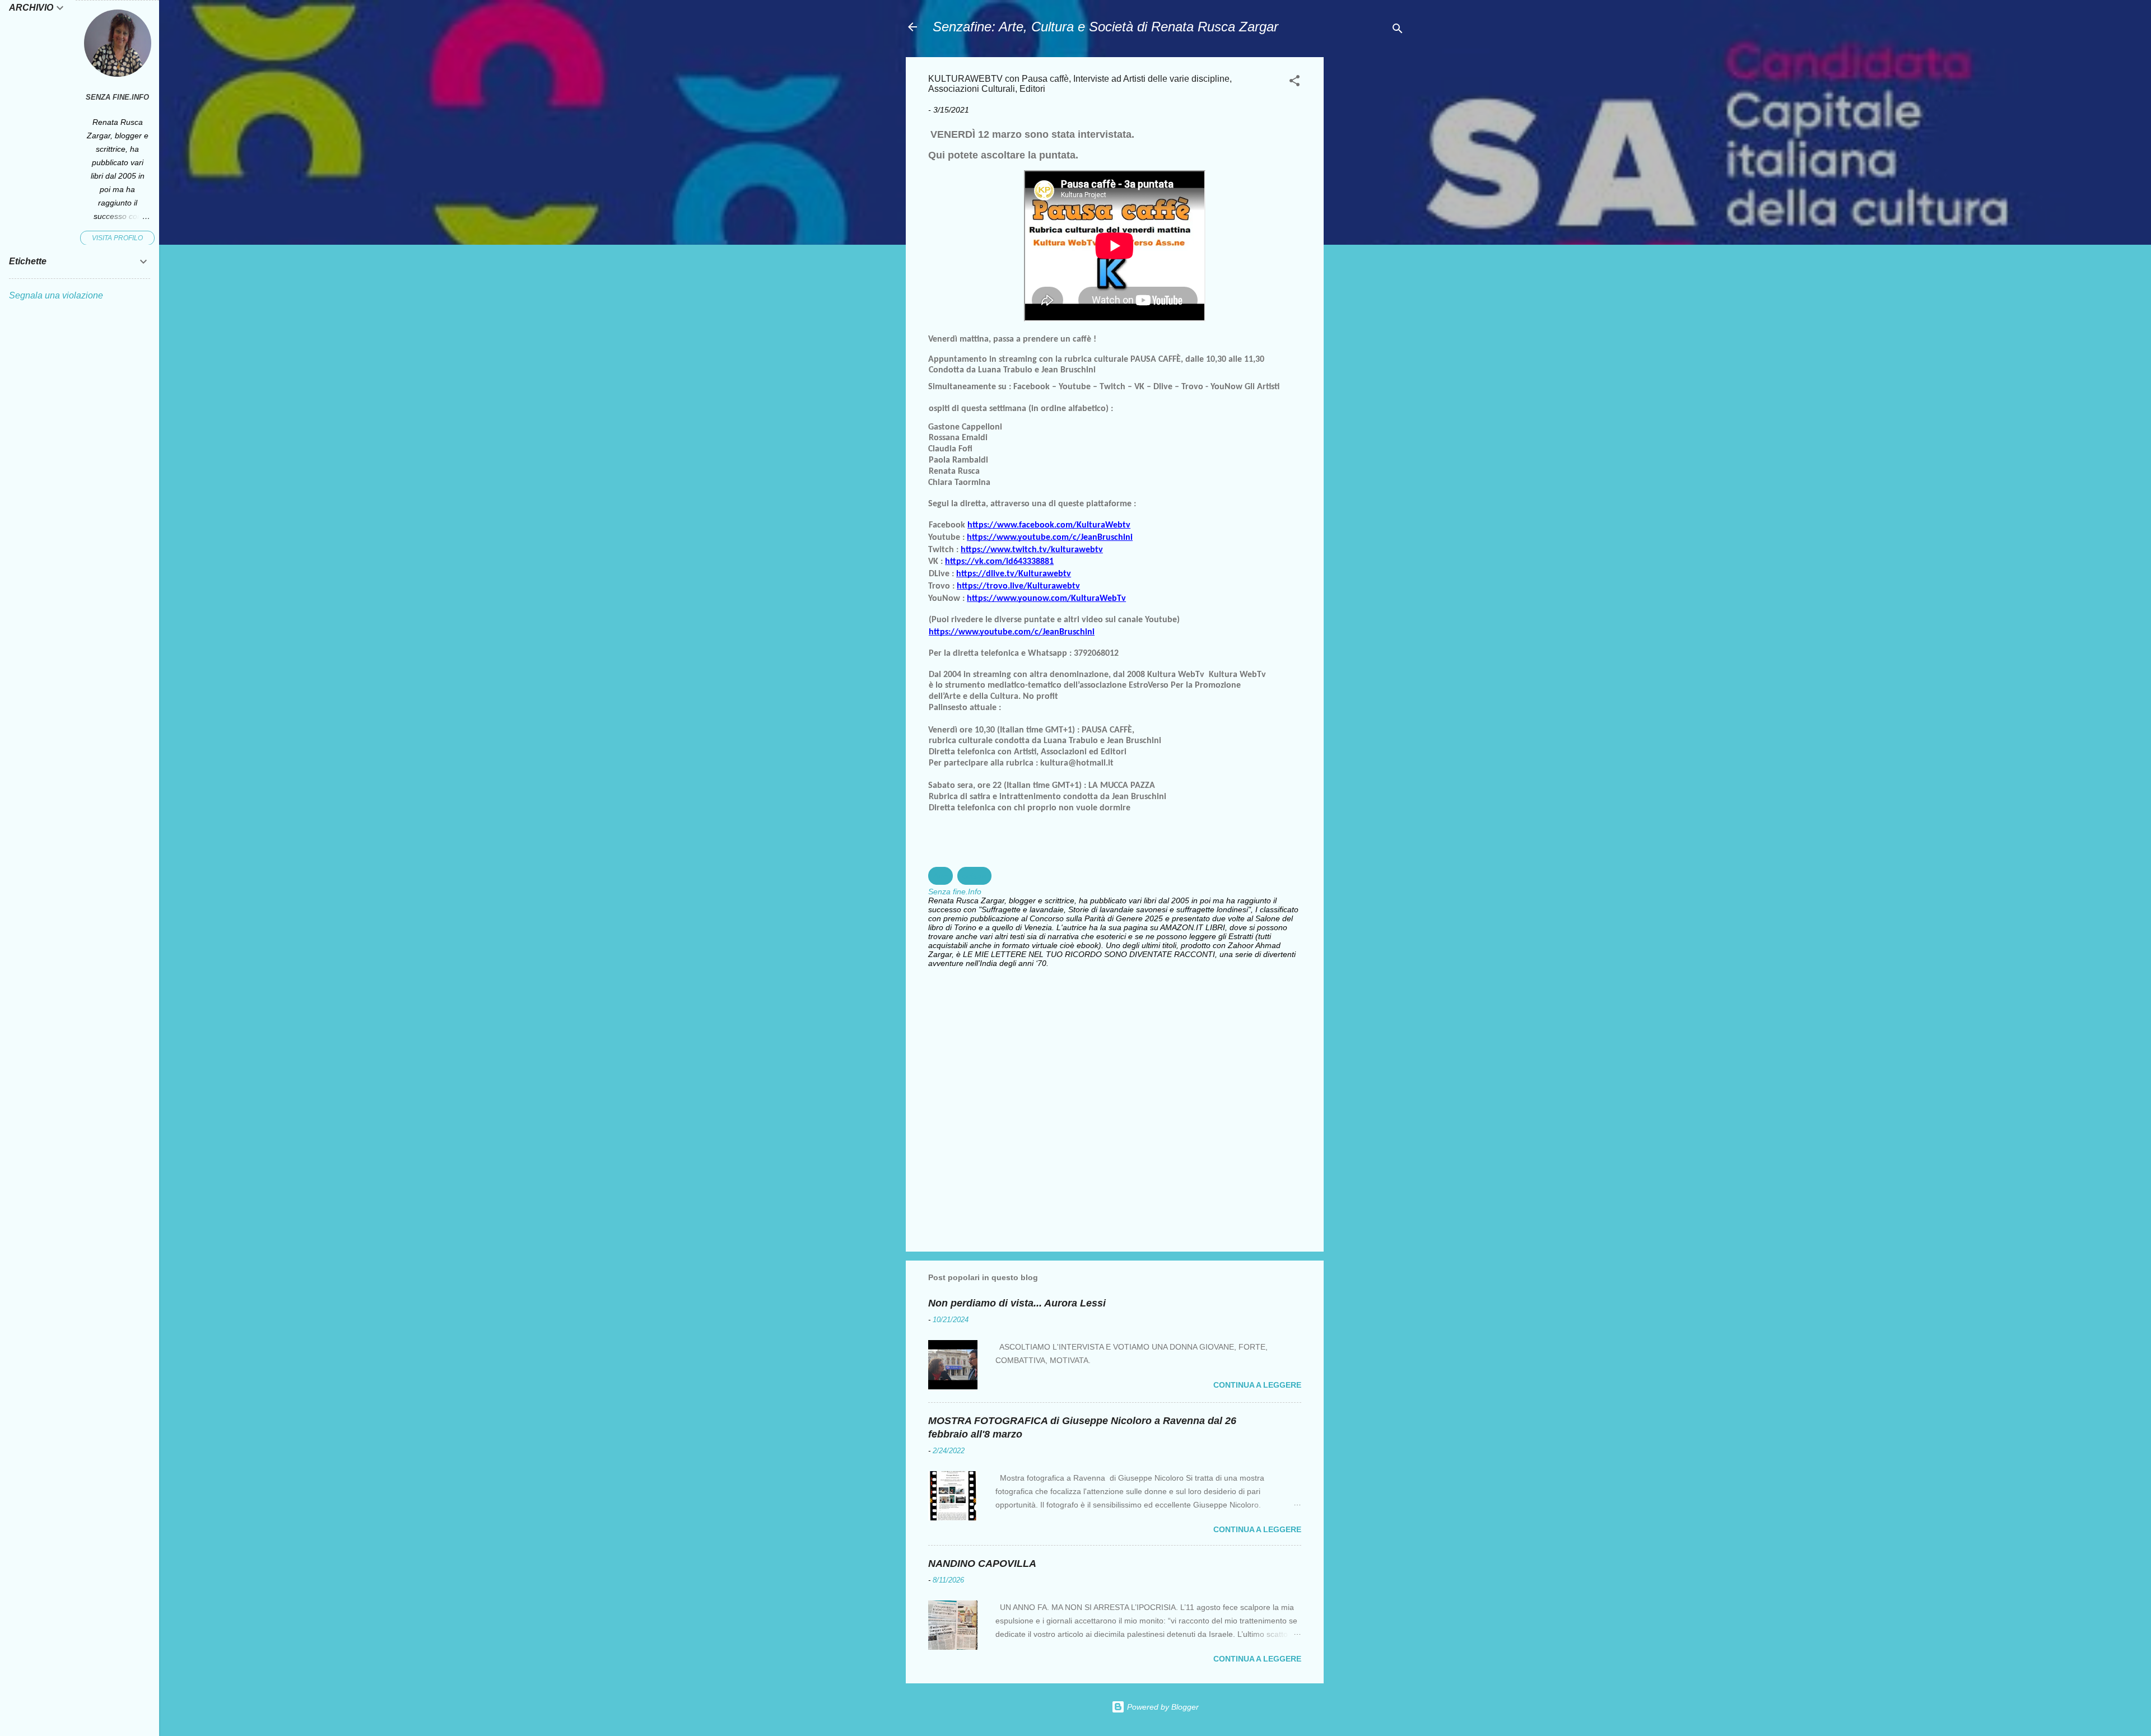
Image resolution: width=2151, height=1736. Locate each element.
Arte (941, 876)
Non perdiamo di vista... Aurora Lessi (1017, 1303)
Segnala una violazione (56, 295)
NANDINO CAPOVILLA (982, 1564)
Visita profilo (117, 238)
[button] (1295, 83)
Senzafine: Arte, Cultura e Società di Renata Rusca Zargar (1105, 27)
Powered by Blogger (1162, 1707)
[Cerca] (1398, 31)
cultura (974, 876)
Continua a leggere (1257, 1385)
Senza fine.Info (117, 97)
